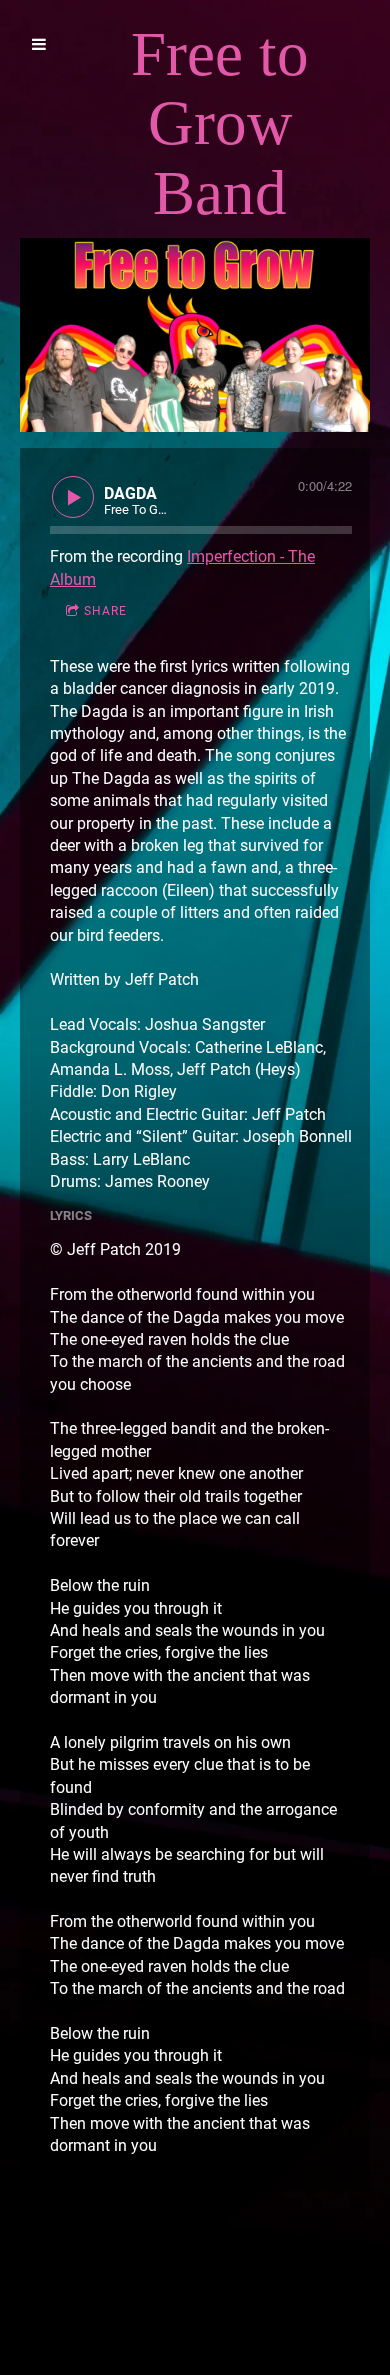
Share (105, 611)
